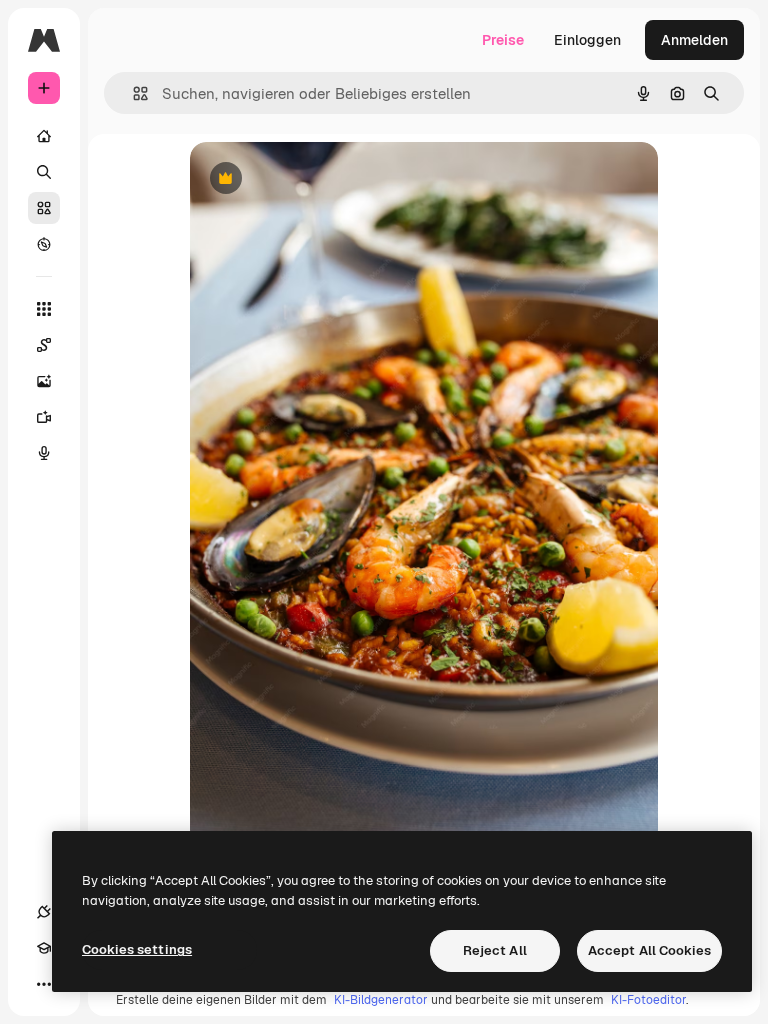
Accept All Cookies (649, 950)
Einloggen (587, 40)
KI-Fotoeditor (648, 1000)
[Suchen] (44, 172)
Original (318, 179)
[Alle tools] (44, 309)
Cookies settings (137, 949)
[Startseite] (44, 136)
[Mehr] (44, 984)
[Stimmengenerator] (44, 453)
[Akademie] (44, 948)
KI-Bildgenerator (381, 1000)
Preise (503, 40)
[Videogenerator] (44, 417)
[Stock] (44, 208)
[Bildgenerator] (44, 381)
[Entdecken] (44, 244)
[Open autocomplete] (132, 93)
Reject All (495, 950)
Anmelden (694, 40)
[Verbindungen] (44, 912)
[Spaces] (44, 345)
